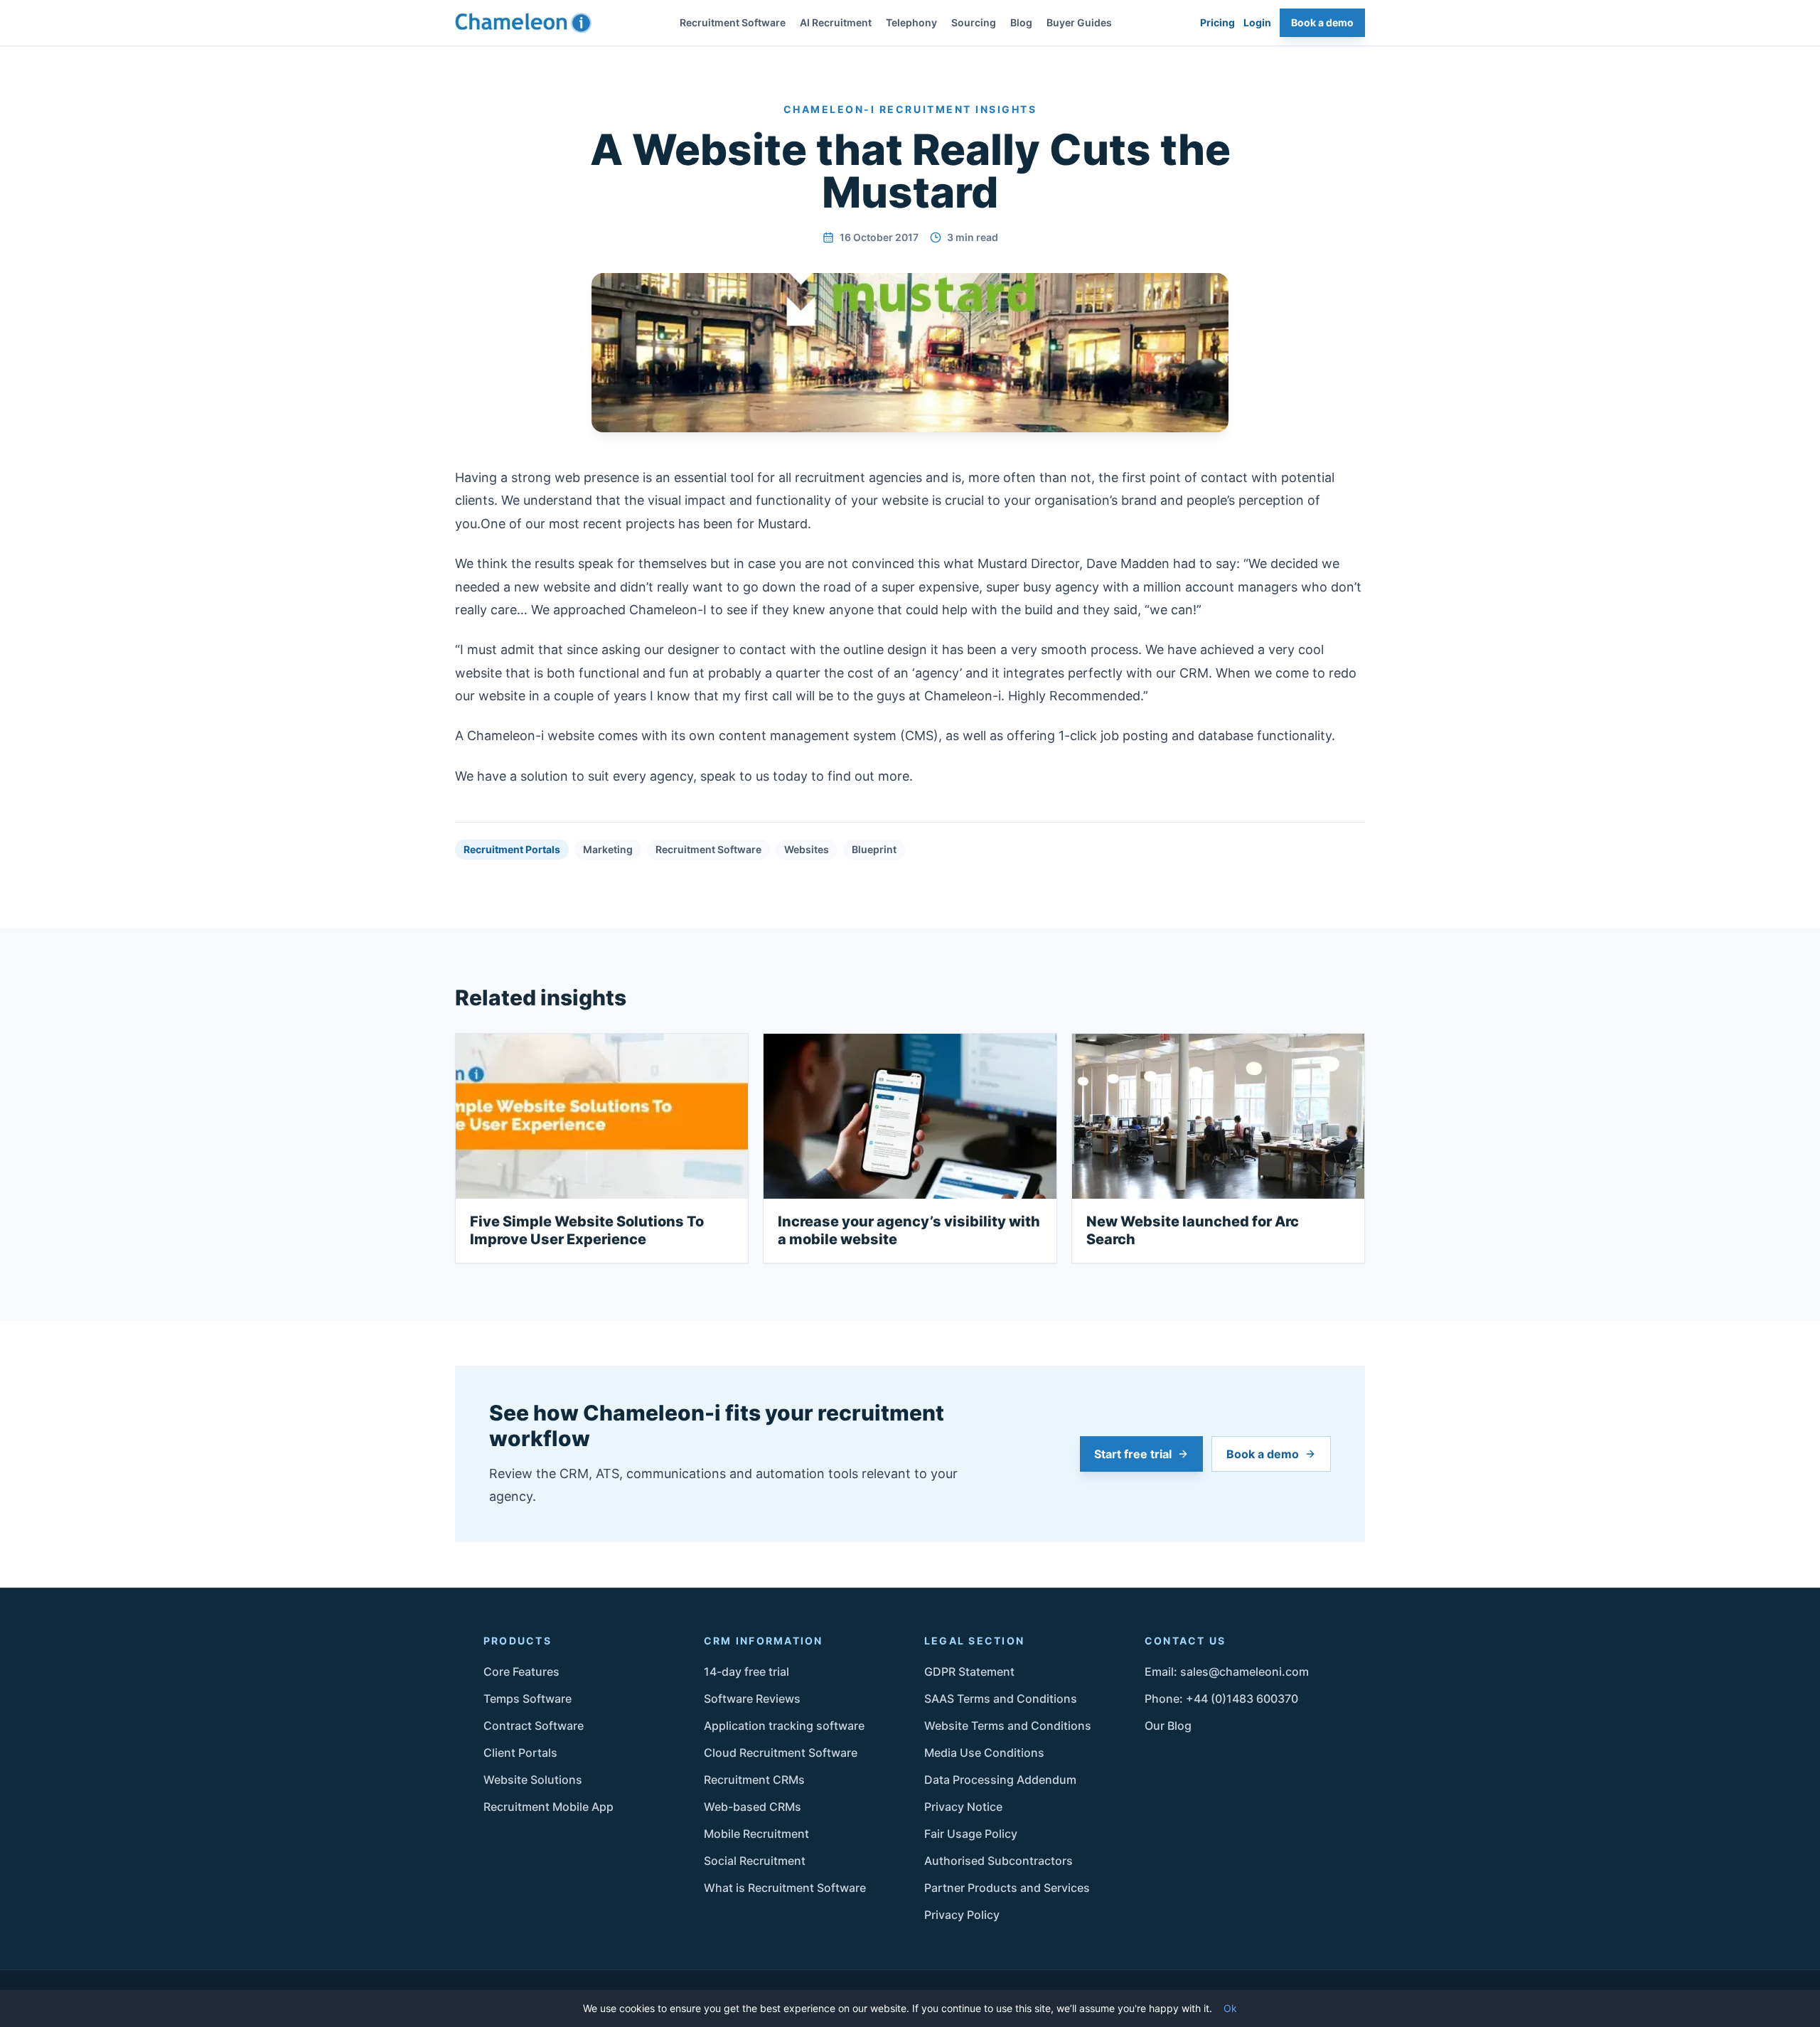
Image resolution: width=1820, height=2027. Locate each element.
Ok (1230, 2008)
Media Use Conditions (984, 1753)
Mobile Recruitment (756, 1834)
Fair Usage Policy (971, 1834)
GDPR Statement (969, 1672)
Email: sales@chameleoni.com (1227, 1672)
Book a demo (1322, 22)
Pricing (1217, 22)
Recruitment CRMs (754, 1780)
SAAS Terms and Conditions (1001, 1699)
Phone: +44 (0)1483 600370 (1221, 1699)
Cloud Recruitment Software (781, 1753)
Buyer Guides (1079, 22)
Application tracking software (784, 1726)
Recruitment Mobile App (548, 1807)
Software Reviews (752, 1699)
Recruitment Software (733, 22)
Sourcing (974, 22)
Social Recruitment (755, 1861)
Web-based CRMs (753, 1807)
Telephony (911, 22)
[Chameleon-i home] (523, 23)
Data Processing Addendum (1000, 1780)
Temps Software (528, 1699)
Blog (1021, 22)
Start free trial (1133, 1454)
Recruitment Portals (512, 849)
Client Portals (520, 1753)
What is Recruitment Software (785, 1888)
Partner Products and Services (1007, 1888)
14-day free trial (746, 1672)
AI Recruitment (836, 22)
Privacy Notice (963, 1807)
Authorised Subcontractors (999, 1861)
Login (1257, 22)
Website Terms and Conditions (1008, 1726)
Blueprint (874, 849)
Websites (807, 849)
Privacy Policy (962, 1915)
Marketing (608, 849)
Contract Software (534, 1726)
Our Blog (1168, 1726)
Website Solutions (533, 1780)
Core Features (521, 1672)
